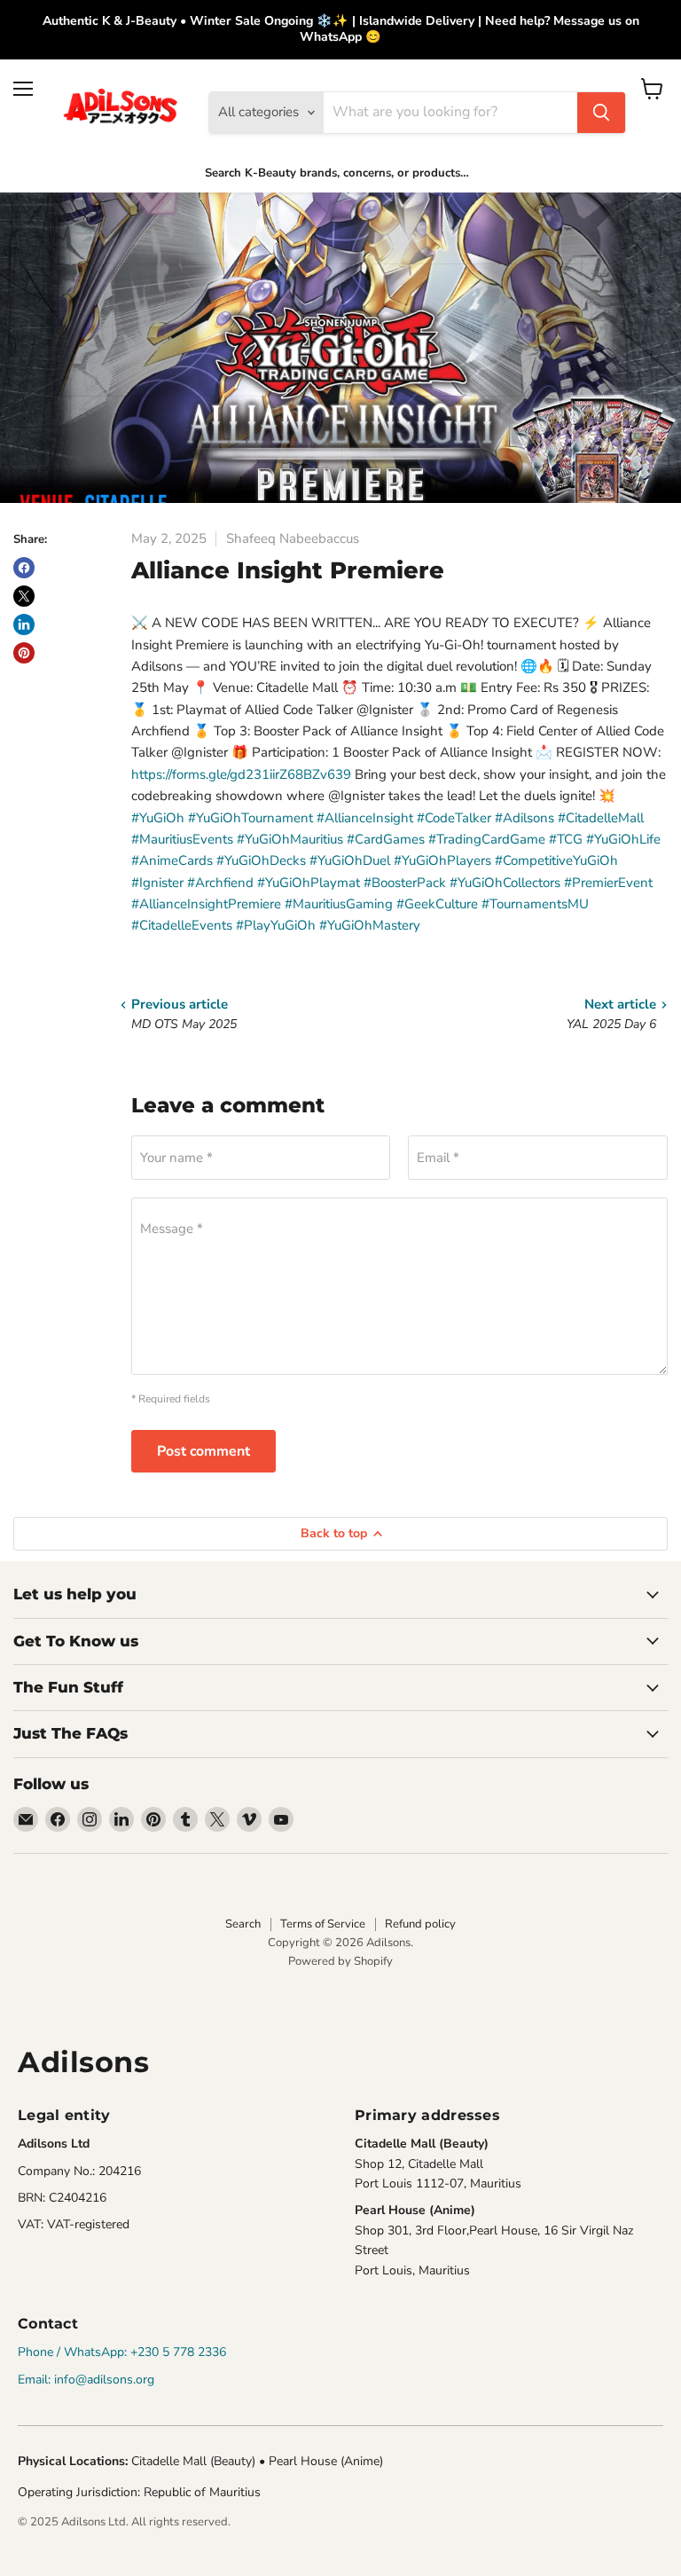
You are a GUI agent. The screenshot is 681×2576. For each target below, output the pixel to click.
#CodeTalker (454, 818)
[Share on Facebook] (24, 568)
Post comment (204, 1451)
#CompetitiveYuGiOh (556, 860)
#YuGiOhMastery (370, 925)
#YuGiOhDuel (350, 860)
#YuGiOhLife (623, 839)
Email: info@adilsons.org (86, 2380)
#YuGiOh (158, 818)
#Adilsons (524, 818)
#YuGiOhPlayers (442, 860)
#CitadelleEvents (182, 925)
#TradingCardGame (487, 839)
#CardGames (386, 839)
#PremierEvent (608, 883)
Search (243, 1924)
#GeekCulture (437, 904)
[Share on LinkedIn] (24, 624)
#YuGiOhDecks (261, 860)
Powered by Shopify (340, 1961)
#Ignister (157, 883)
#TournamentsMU (535, 904)
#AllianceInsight (365, 818)
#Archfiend (220, 883)
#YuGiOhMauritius (290, 839)
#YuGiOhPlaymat (309, 883)
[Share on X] (24, 596)
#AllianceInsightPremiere (206, 904)
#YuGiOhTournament (250, 818)
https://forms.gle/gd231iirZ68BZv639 (241, 774)
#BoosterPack (405, 883)
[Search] (601, 113)
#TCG (566, 839)
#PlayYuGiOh (276, 925)
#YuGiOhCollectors (505, 883)
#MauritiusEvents (182, 839)
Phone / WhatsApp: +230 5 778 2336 (122, 2352)
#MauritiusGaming (339, 904)
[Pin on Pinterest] (24, 653)
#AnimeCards (172, 860)
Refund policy (420, 1924)
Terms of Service (323, 1924)
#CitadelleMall (601, 818)
